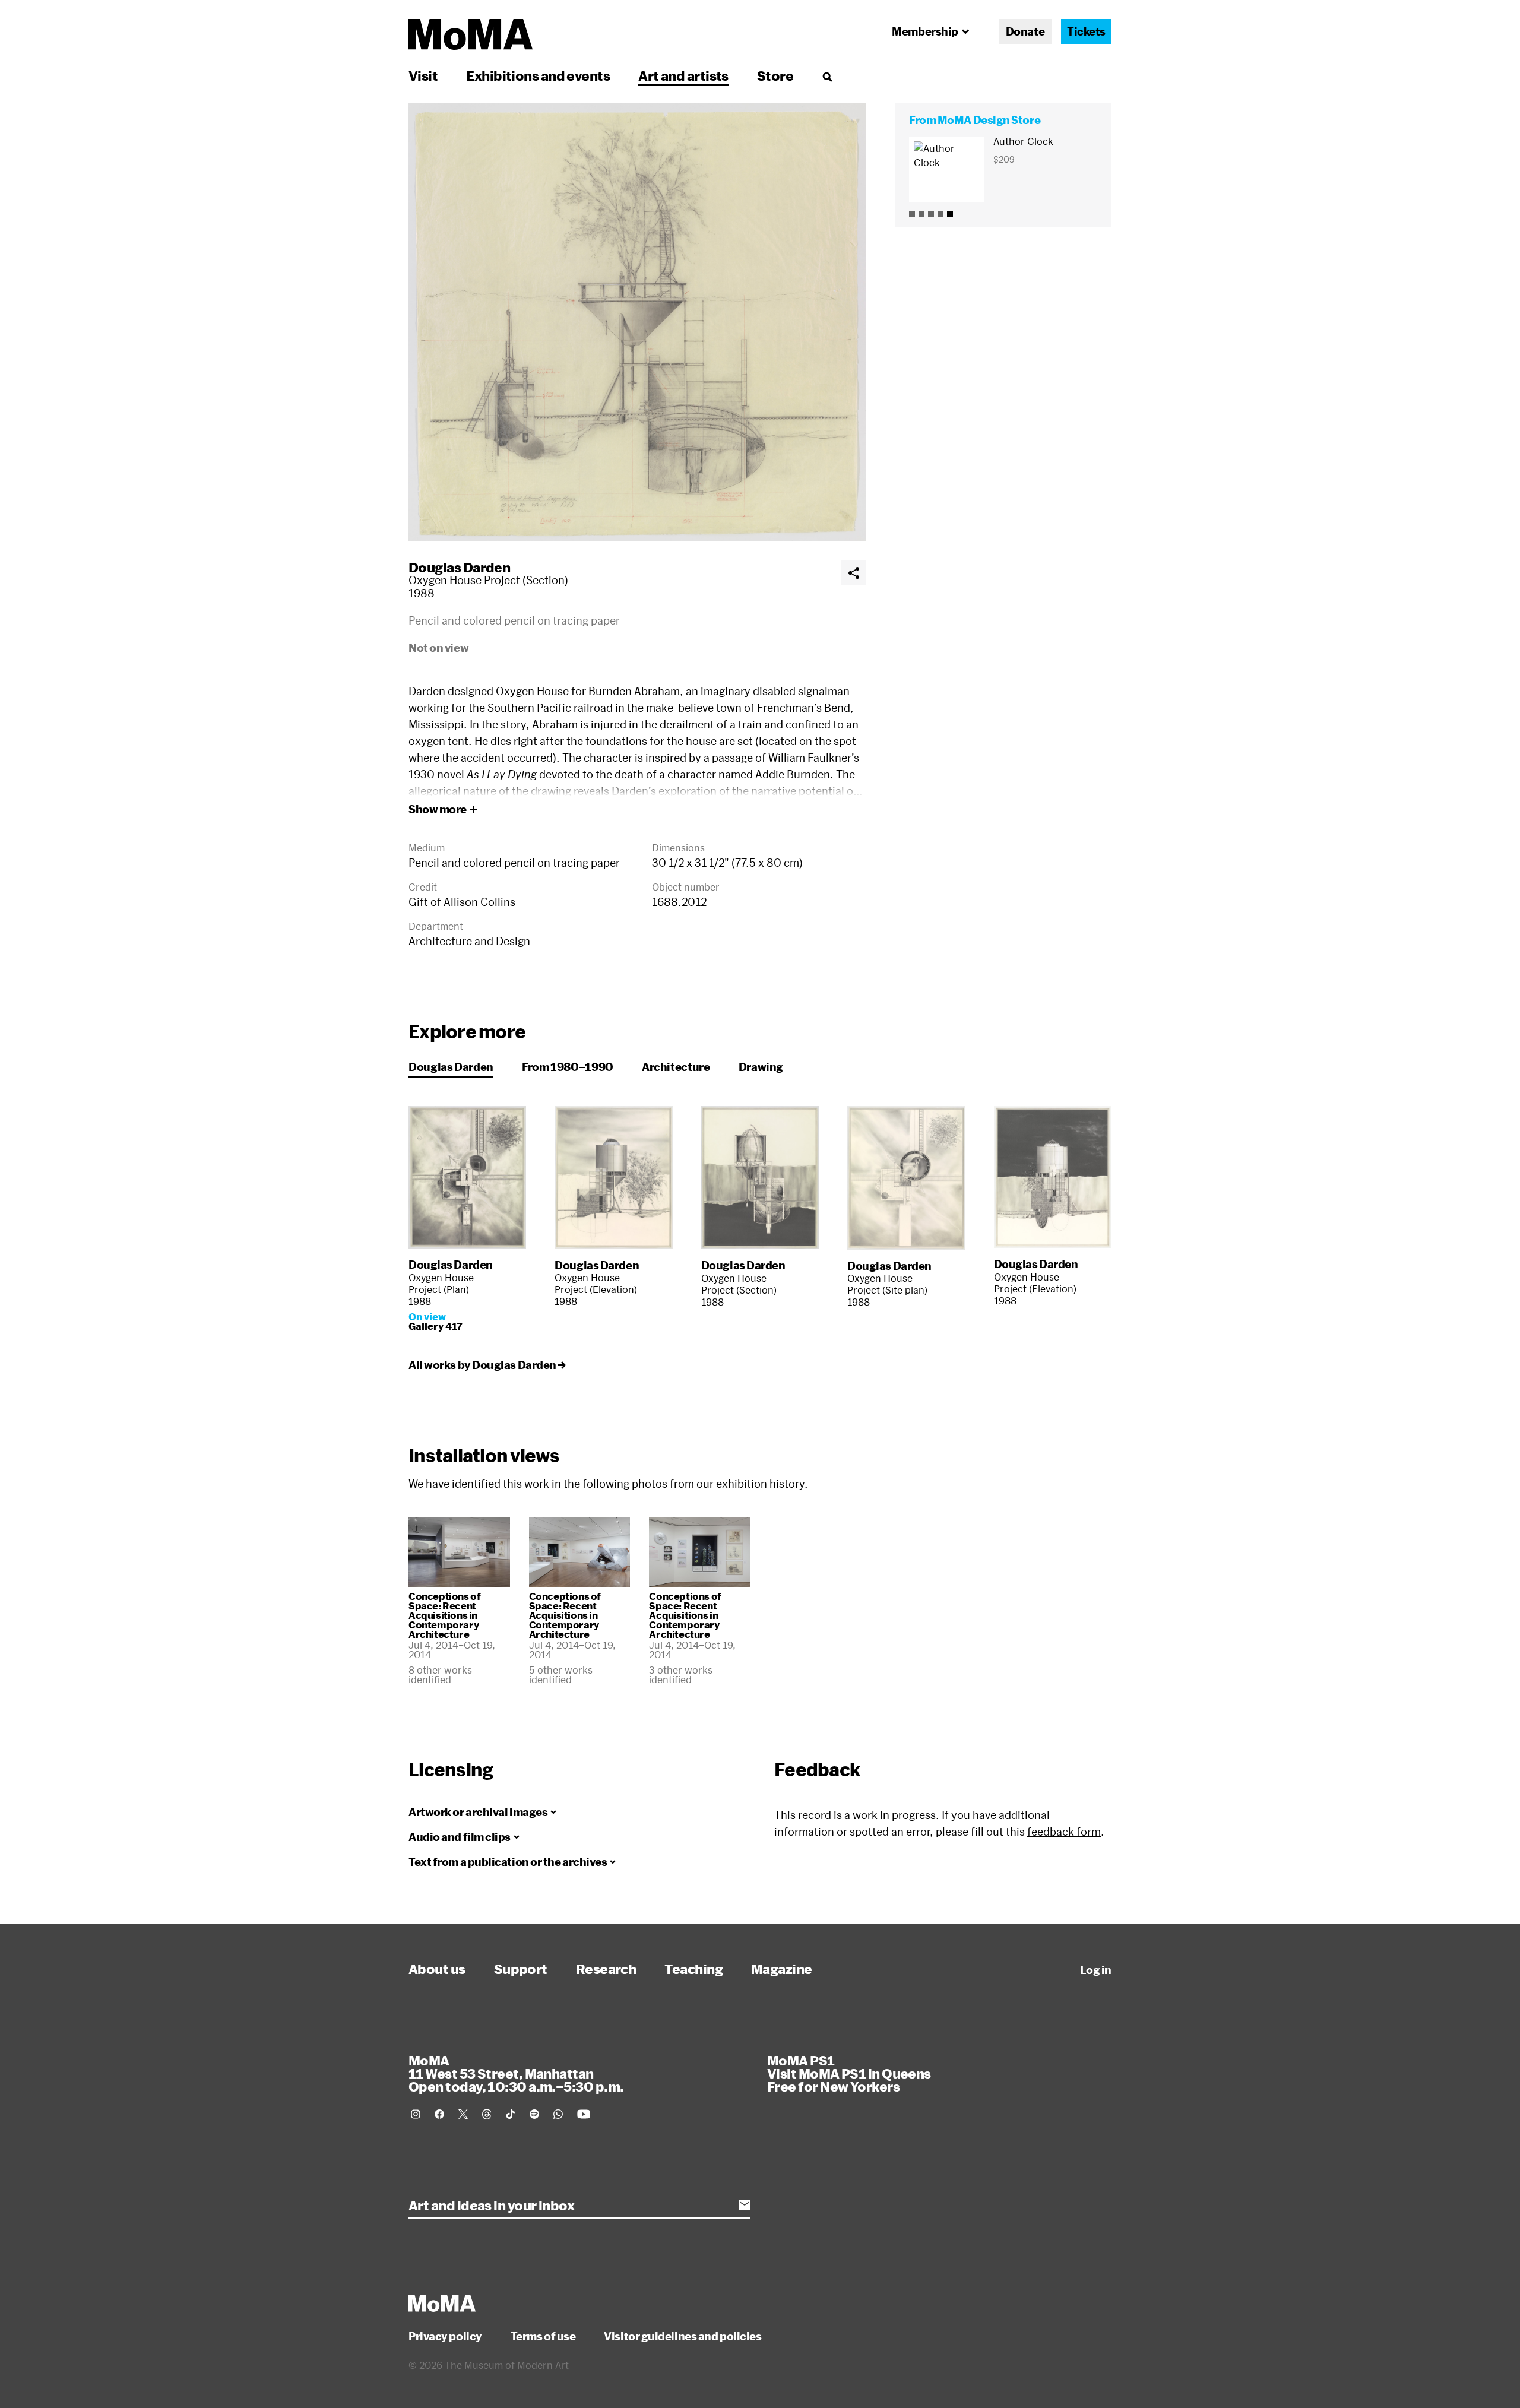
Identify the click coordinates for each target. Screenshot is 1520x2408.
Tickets (1086, 31)
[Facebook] (439, 2114)
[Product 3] (931, 214)
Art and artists (683, 75)
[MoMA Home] (471, 34)
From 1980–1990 (568, 1067)
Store (775, 75)
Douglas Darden (459, 567)
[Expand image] (637, 322)
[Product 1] (912, 214)
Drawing (761, 1067)
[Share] (854, 573)
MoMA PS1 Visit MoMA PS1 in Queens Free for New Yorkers (849, 2073)
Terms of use (543, 2336)
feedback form (1064, 1832)
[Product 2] (921, 214)
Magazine (782, 1969)
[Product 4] (940, 214)
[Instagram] (416, 2114)
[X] (463, 2114)
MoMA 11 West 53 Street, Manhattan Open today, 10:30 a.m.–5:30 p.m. (516, 2073)
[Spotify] (534, 2114)
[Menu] (827, 77)
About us (437, 1969)
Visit (423, 75)
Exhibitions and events (538, 75)
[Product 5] (950, 214)
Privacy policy (445, 2336)
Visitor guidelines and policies (683, 2336)
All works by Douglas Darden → (487, 1365)
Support (521, 1969)
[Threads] (487, 2114)
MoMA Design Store (989, 120)
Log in (1096, 1970)
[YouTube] (584, 2114)
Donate (1025, 31)
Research (606, 1969)
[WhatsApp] (558, 2114)
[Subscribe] (745, 2205)
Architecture (676, 1067)
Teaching (693, 1969)
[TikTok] (511, 2114)
